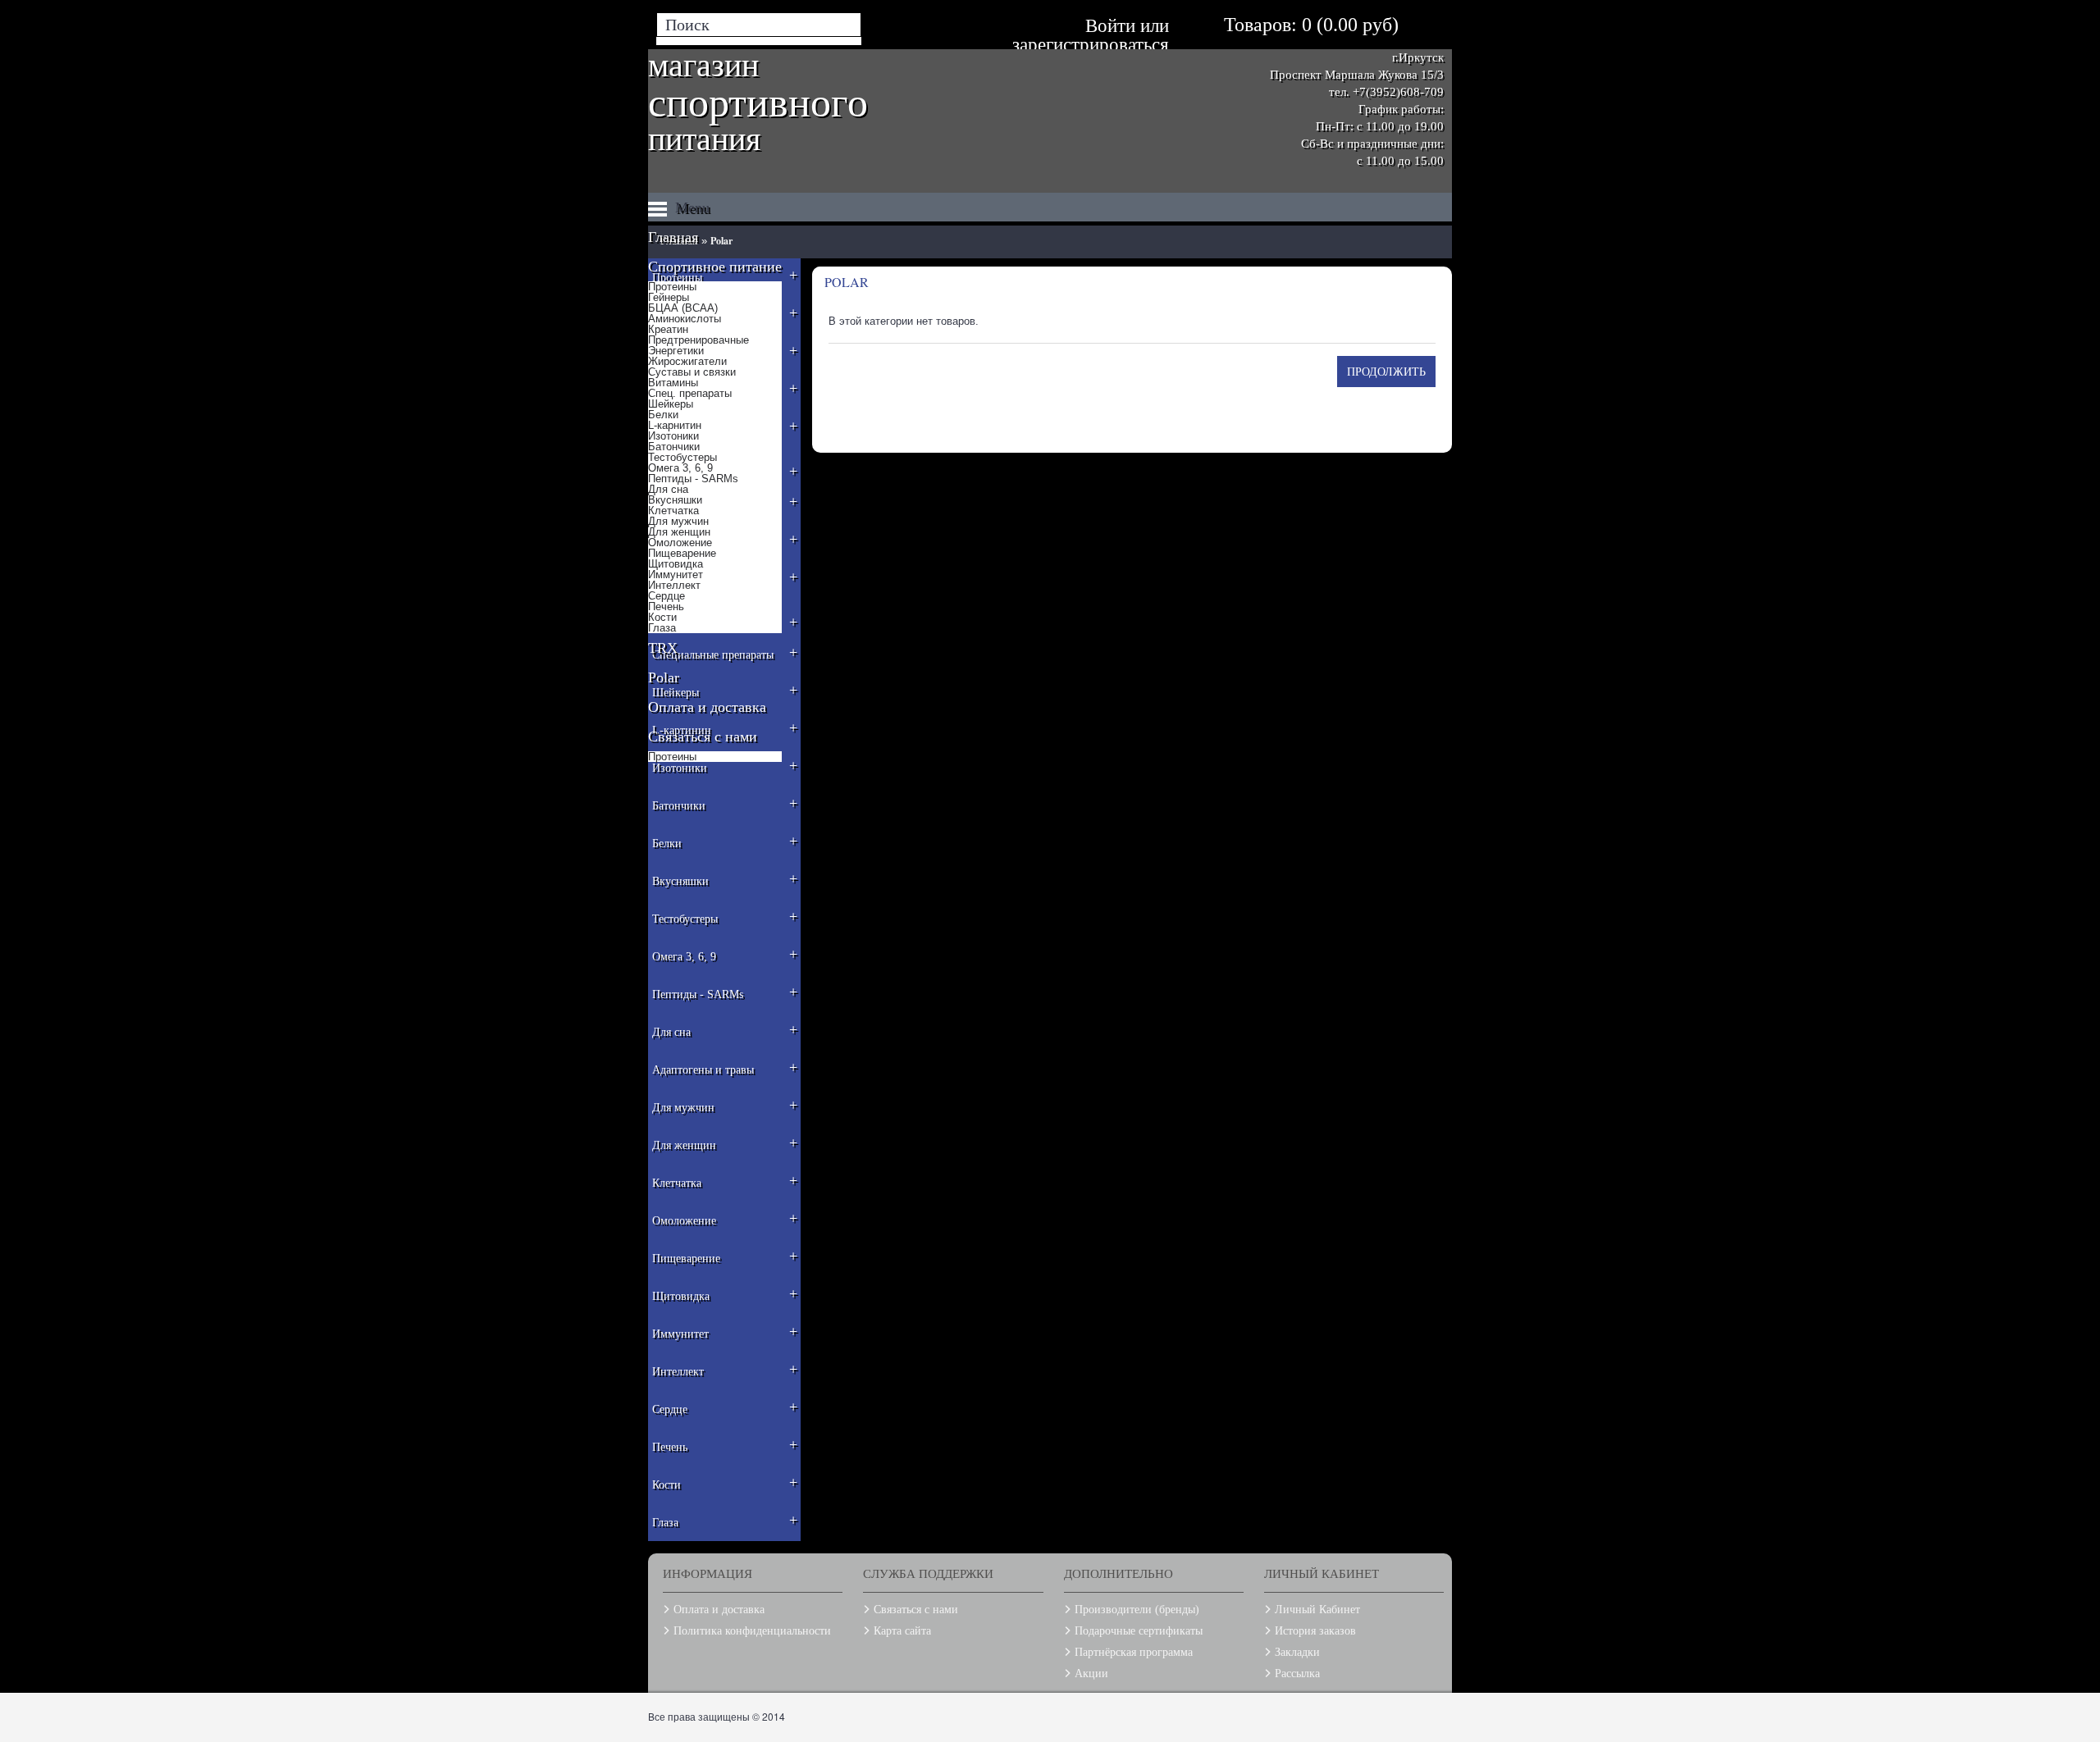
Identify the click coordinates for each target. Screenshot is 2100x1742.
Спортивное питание (715, 267)
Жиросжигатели (687, 361)
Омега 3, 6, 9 (680, 468)
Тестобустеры (682, 457)
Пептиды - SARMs (693, 479)
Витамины (673, 383)
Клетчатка (673, 511)
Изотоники (673, 436)
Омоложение (680, 543)
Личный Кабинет (1317, 1610)
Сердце (667, 596)
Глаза (662, 628)
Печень (666, 607)
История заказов (1315, 1631)
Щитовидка (676, 564)
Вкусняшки (675, 500)
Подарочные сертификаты (1139, 1631)
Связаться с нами (703, 736)
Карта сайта (902, 1631)
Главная (673, 237)
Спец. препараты (690, 393)
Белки (663, 415)
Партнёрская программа (1134, 1652)
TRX (663, 648)
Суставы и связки (692, 372)
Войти (1110, 26)
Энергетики (676, 351)
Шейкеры (671, 404)
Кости (662, 617)
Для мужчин (678, 521)
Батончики (674, 447)
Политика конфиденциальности (752, 1631)
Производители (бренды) (1137, 1610)
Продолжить (1386, 371)
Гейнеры (669, 297)
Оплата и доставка (707, 707)
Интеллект (674, 585)
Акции (1091, 1674)
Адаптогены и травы (725, 1067)
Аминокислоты (685, 319)
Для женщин (679, 532)
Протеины (672, 287)
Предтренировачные (698, 340)
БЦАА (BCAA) (683, 308)
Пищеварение (682, 553)
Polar (664, 677)
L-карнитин (675, 425)
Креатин (668, 329)
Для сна (668, 489)
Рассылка (1297, 1674)
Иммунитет (676, 575)
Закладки (1297, 1652)
